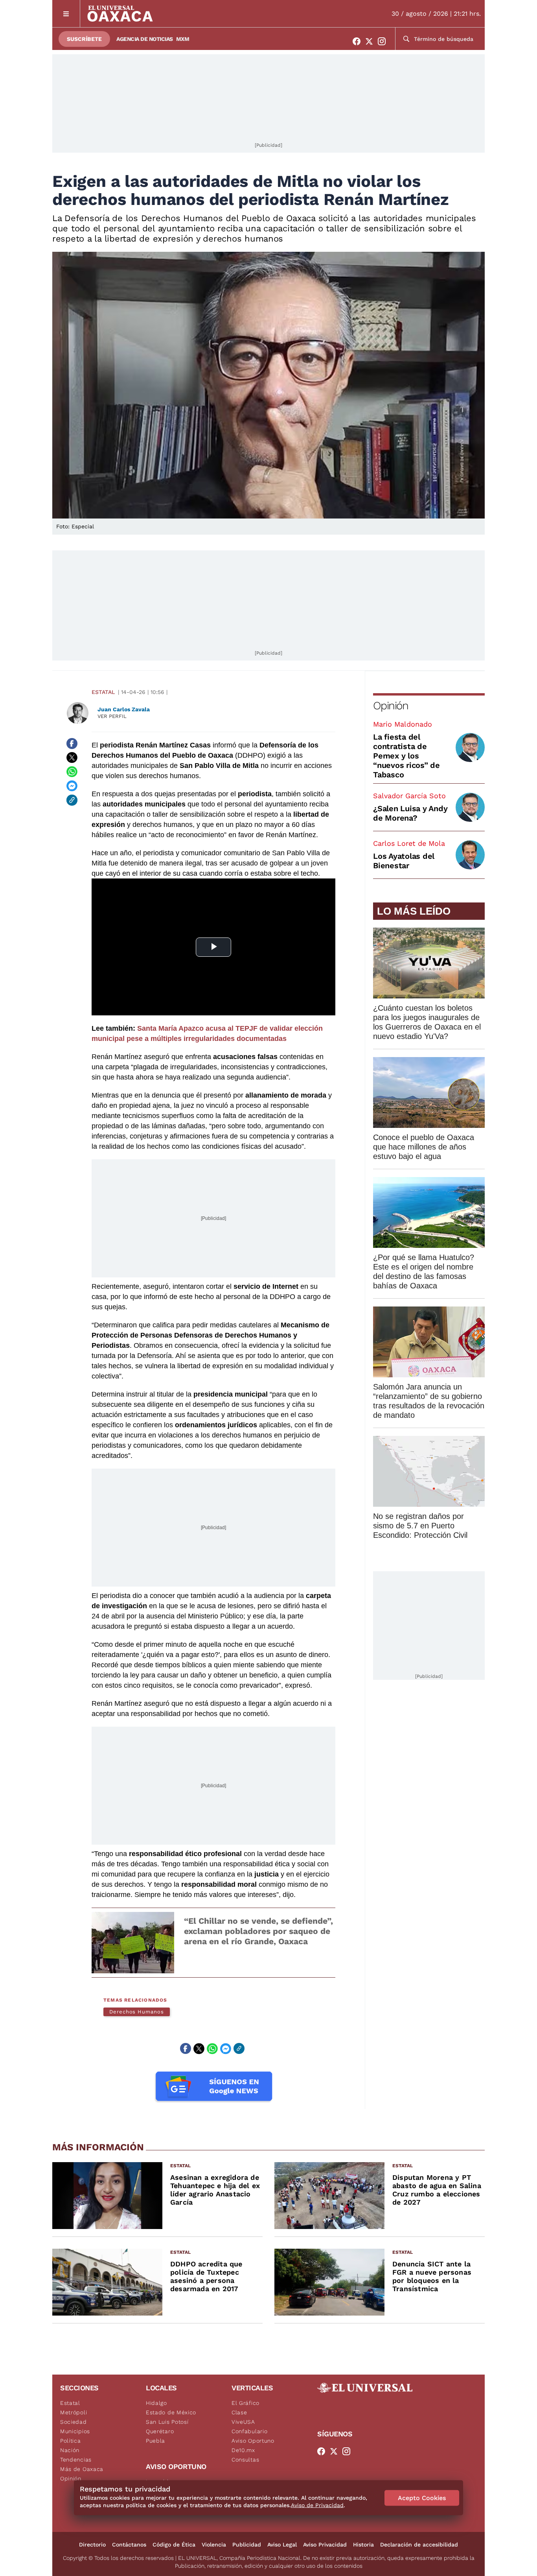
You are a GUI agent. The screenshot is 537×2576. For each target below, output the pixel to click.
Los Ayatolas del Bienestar (404, 861)
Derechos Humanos (137, 2012)
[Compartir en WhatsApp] (72, 772)
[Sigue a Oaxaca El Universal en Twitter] (371, 41)
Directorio (92, 2545)
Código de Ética (174, 2545)
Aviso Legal (282, 2545)
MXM (183, 39)
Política (71, 2441)
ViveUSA (243, 2422)
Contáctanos (129, 2545)
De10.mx (243, 2450)
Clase (239, 2412)
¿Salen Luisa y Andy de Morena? (410, 813)
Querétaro (160, 2431)
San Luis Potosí (167, 2422)
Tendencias (76, 2460)
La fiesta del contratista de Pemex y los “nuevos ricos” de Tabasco (406, 756)
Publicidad (247, 2545)
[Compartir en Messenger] (72, 786)
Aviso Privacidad (325, 2545)
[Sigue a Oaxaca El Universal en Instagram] (384, 41)
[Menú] (66, 14)
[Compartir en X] (72, 758)
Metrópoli (74, 2412)
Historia (363, 2545)
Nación (70, 2450)
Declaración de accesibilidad (419, 2545)
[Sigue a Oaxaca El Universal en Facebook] (359, 41)
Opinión (391, 706)
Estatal (103, 692)
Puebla (155, 2441)
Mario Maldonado (403, 724)
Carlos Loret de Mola (409, 843)
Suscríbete (84, 39)
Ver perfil (112, 716)
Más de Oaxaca (82, 2469)
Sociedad (74, 2422)
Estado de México (171, 2412)
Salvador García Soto (409, 796)
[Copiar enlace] (72, 800)
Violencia (214, 2545)
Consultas (245, 2460)
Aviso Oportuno (253, 2441)
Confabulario (249, 2431)
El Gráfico (246, 2403)
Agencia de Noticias (145, 39)
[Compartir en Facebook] (72, 744)
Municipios (75, 2431)
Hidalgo (156, 2403)
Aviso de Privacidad (317, 2505)
